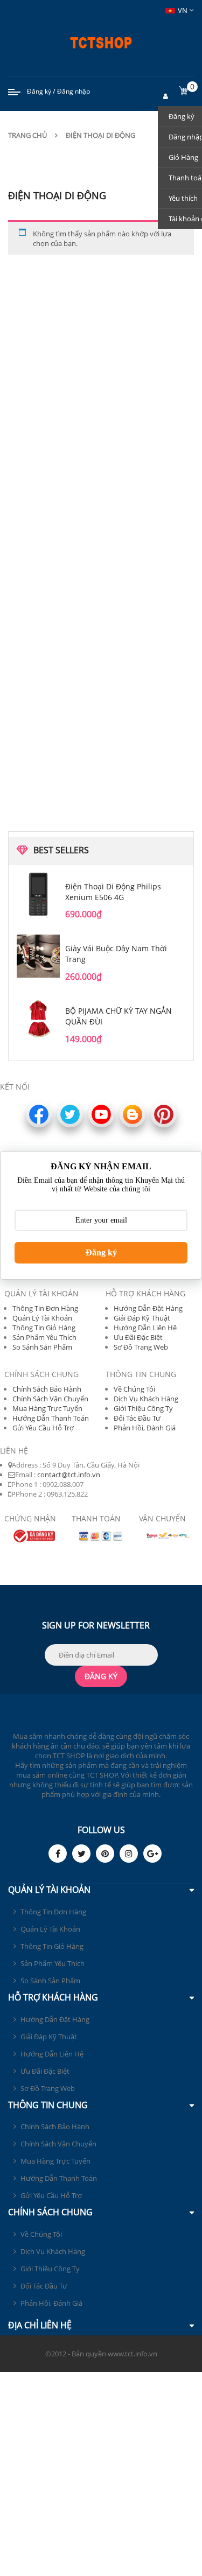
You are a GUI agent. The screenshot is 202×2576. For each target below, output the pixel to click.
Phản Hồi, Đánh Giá (145, 1428)
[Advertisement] (101, 458)
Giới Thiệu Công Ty (143, 1408)
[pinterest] (105, 1854)
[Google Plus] (152, 1854)
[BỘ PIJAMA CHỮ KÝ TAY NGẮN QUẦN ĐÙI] (38, 1019)
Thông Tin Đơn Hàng (45, 1308)
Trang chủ (27, 135)
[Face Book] (58, 1854)
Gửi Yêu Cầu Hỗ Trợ (43, 1428)
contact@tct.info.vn (69, 1475)
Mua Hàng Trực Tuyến (47, 1408)
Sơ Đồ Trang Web (141, 1347)
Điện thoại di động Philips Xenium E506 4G (113, 892)
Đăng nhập (74, 91)
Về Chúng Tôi (134, 1389)
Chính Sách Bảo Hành (47, 1389)
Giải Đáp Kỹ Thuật (142, 1318)
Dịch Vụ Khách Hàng (146, 1399)
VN (183, 10)
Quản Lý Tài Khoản (42, 1318)
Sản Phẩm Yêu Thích (44, 1337)
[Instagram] (129, 1854)
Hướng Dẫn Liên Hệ (145, 1328)
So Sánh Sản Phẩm (42, 1347)
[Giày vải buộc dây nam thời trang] (38, 956)
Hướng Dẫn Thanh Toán (51, 1418)
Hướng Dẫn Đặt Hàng (148, 1308)
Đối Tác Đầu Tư (137, 1418)
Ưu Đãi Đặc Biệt (138, 1337)
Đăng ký (39, 91)
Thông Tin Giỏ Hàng (44, 1328)
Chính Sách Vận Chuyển (50, 1399)
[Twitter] (81, 1854)
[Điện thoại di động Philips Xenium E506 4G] (38, 894)
